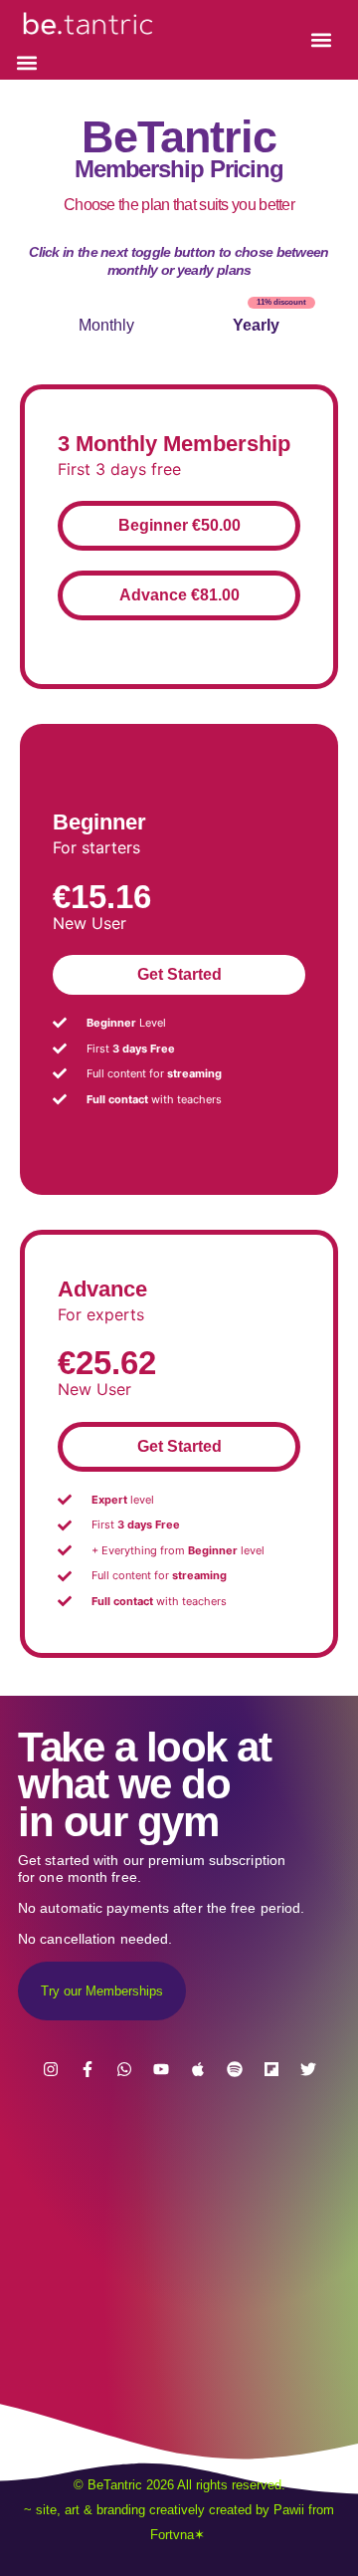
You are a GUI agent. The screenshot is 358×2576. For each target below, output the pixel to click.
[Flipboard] (271, 2069)
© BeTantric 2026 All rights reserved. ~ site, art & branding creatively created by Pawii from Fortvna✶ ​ (179, 2510)
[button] (27, 63)
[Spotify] (235, 2069)
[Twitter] (308, 2069)
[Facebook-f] (88, 2069)
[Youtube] (161, 2069)
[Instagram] (51, 2069)
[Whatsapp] (124, 2069)
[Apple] (198, 2069)
